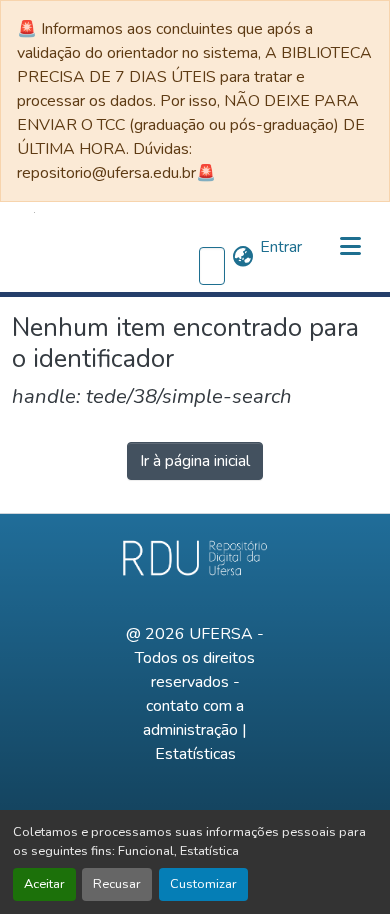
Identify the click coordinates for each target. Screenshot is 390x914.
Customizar (203, 884)
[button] (34, 247)
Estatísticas (195, 754)
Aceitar (44, 884)
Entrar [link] (281, 247)
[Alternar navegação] (350, 247)
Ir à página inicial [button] (195, 461)
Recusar (117, 884)
